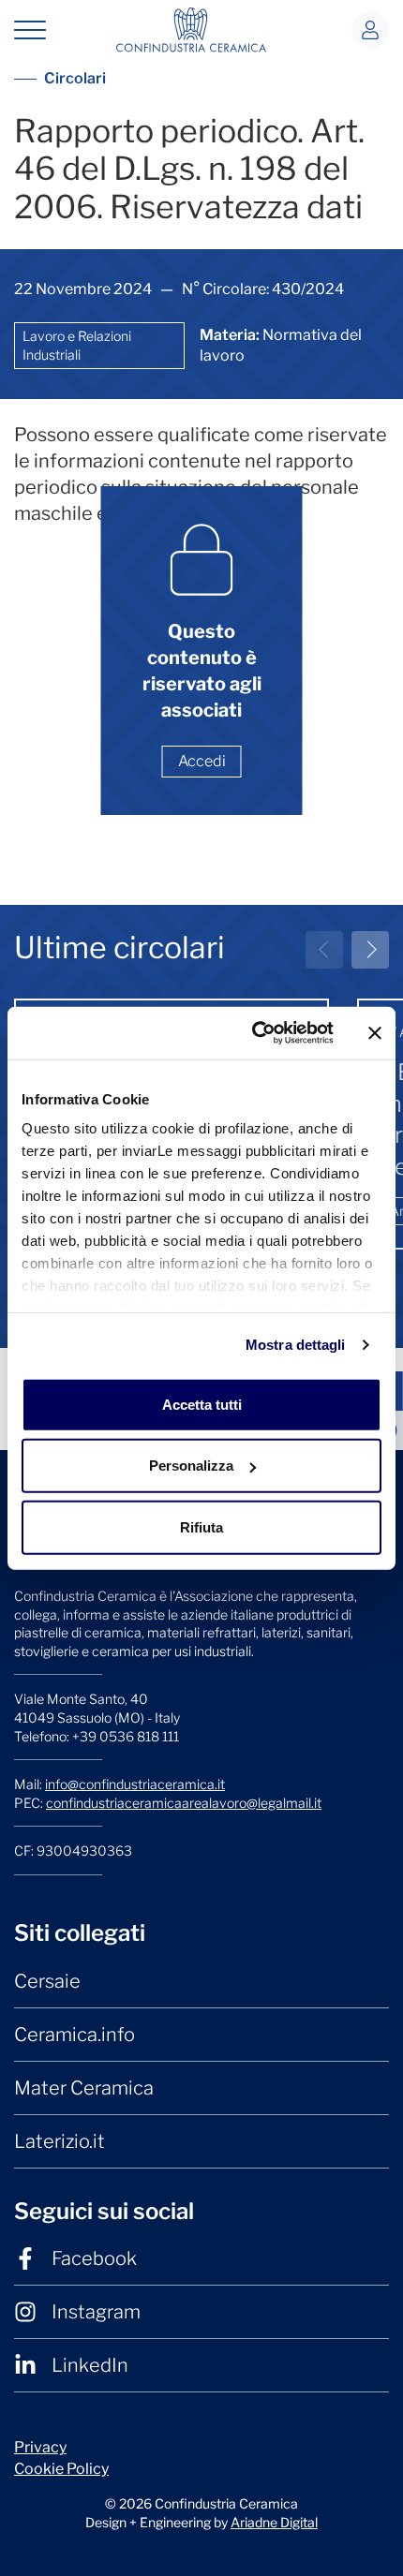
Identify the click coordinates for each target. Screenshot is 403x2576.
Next (370, 950)
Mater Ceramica (84, 2088)
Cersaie (47, 1981)
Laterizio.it (60, 2141)
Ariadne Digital (274, 2522)
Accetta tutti (202, 1404)
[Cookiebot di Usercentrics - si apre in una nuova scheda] (254, 1033)
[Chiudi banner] (375, 1033)
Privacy (40, 2447)
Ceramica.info (75, 2035)
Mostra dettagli (296, 1345)
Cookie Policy (61, 2469)
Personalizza (191, 1466)
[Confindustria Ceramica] (191, 29)
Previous (324, 950)
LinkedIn (90, 2365)
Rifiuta (201, 1526)
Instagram (96, 2312)
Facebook (94, 2258)
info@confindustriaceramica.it (135, 1784)
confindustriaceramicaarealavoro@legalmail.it (184, 1803)
